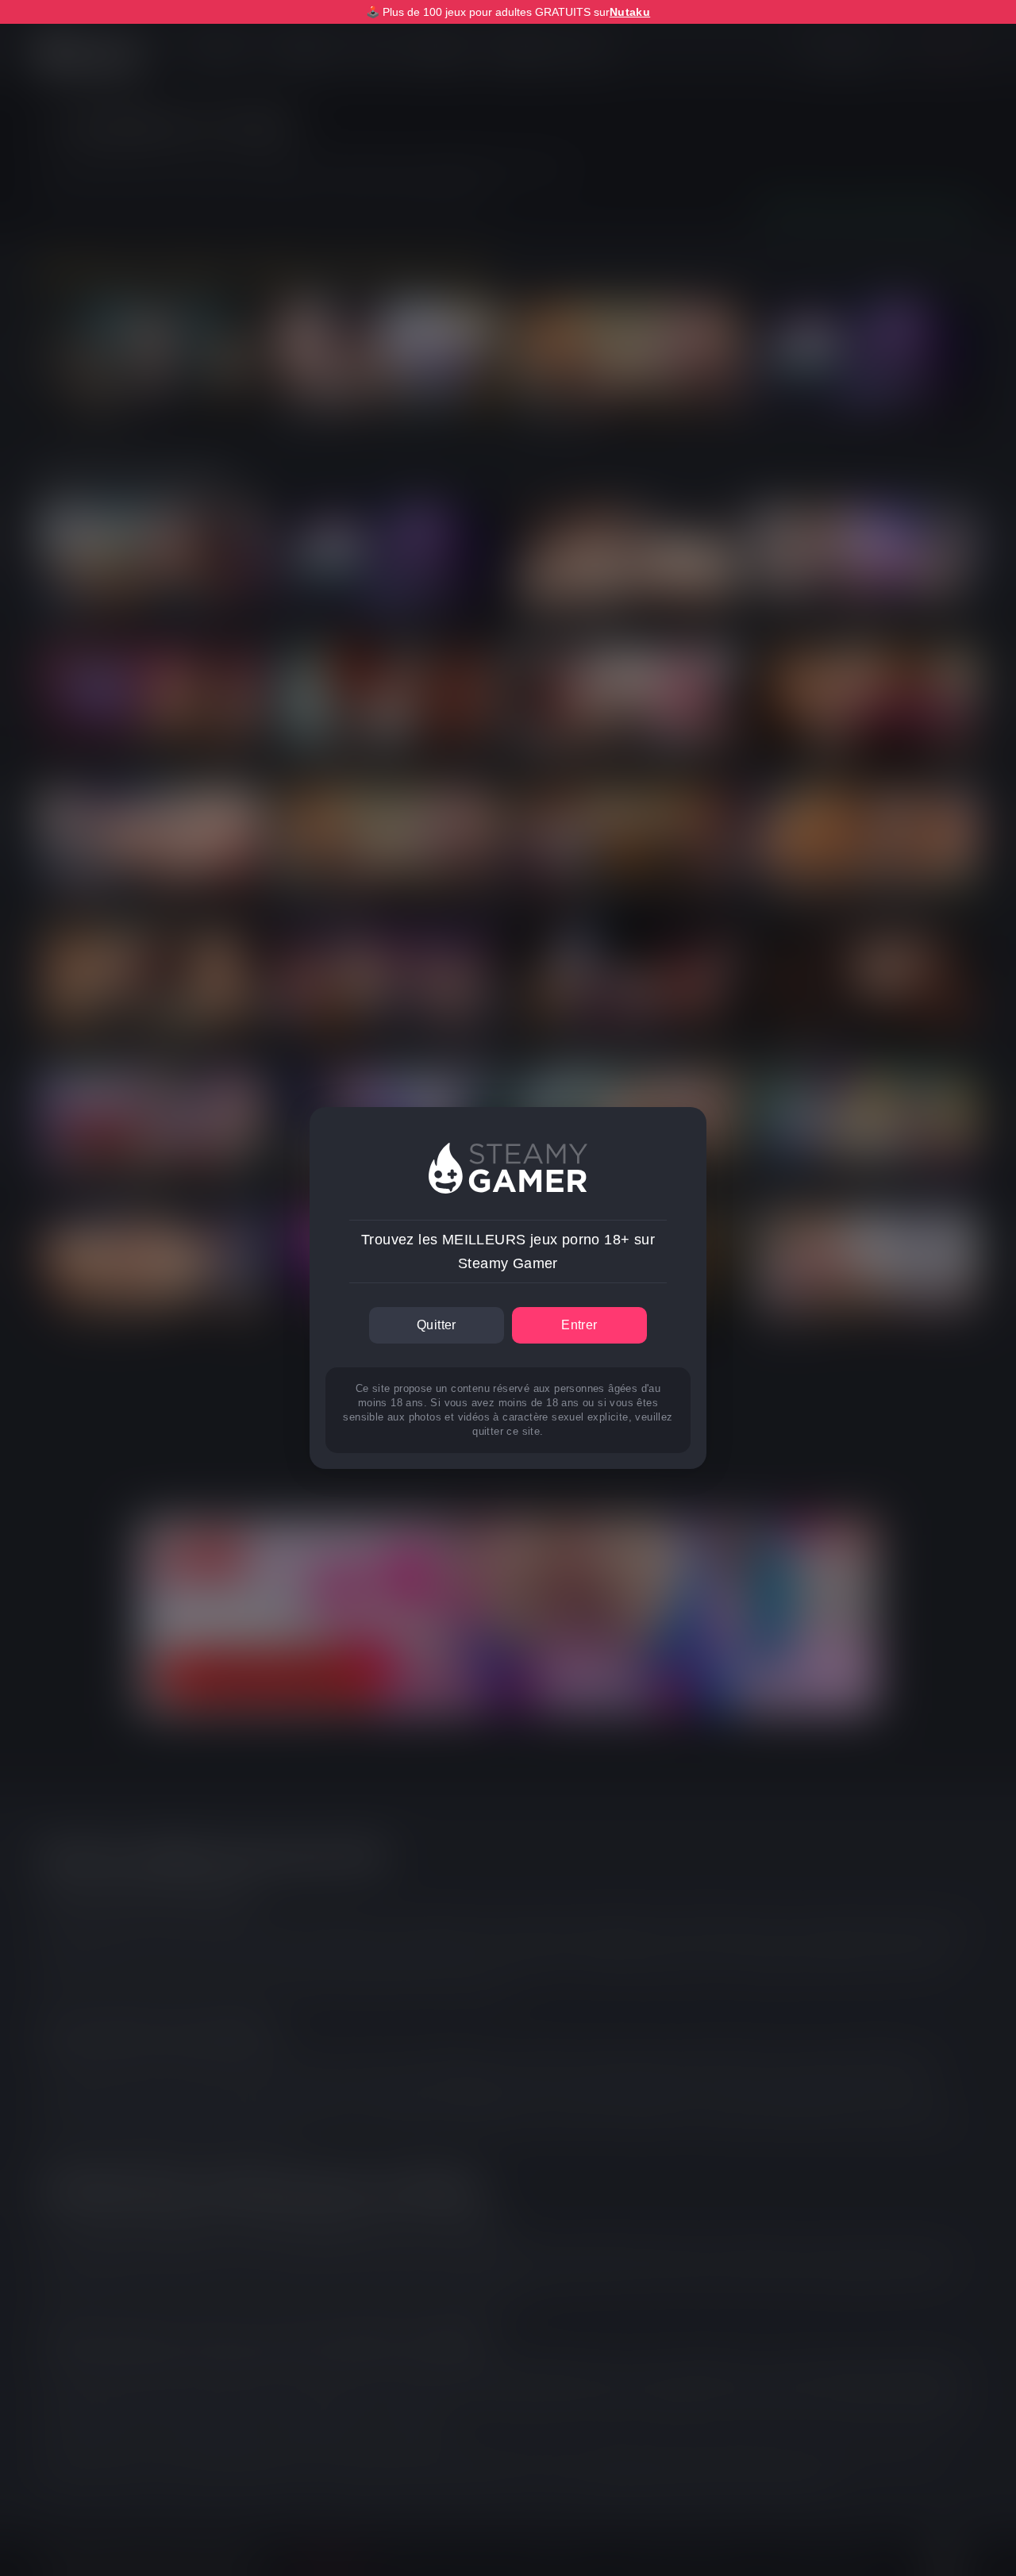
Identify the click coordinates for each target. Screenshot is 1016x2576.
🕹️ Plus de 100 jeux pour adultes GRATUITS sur (508, 12)
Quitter (437, 1325)
